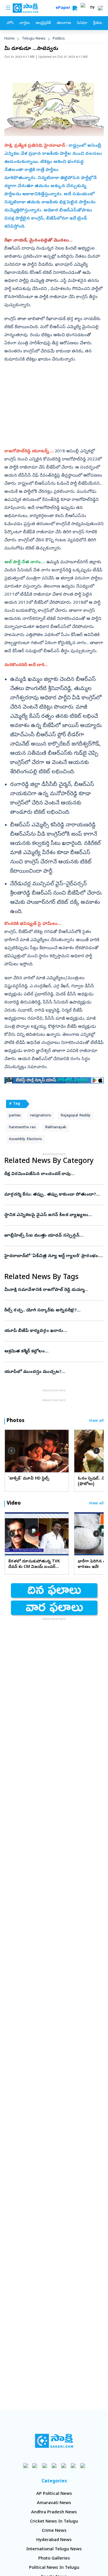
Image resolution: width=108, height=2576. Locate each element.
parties (15, 1116)
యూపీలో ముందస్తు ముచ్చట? (53, 1372)
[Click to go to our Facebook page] (25, 2466)
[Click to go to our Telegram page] (73, 2466)
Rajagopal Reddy (75, 1116)
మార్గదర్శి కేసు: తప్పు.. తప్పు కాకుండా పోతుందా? (53, 1195)
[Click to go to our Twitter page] (44, 2466)
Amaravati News (54, 2503)
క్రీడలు (98, 23)
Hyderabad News (54, 2540)
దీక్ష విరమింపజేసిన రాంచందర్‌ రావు (53, 1174)
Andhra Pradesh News (54, 2512)
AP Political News (54, 2494)
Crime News (54, 2531)
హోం (10, 23)
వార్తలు (25, 23)
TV (92, 8)
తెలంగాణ (64, 23)
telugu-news (34, 39)
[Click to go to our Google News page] (83, 2466)
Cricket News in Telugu (54, 2522)
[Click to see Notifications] (100, 8)
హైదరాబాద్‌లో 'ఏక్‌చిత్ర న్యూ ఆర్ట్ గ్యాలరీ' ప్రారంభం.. (53, 1256)
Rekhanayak (56, 1128)
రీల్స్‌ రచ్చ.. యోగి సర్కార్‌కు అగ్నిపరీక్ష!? (52, 1311)
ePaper (64, 8)
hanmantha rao (22, 1128)
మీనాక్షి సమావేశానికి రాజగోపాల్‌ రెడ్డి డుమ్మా (51, 1290)
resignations (41, 1116)
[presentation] (12, 1451)
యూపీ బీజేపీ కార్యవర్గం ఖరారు (52, 1331)
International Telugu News (54, 2549)
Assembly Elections (25, 1139)
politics (59, 39)
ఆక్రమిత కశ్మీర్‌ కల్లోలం (53, 1352)
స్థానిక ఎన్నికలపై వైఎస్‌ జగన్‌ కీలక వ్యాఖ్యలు (54, 1215)
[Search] (75, 8)
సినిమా (82, 23)
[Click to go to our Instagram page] (54, 2466)
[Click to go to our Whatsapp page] (35, 2466)
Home (10, 39)
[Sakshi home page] (54, 2441)
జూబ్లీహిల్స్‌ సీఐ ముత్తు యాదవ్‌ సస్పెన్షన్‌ (52, 1236)
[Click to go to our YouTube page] (64, 2466)
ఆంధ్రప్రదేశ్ (43, 23)
